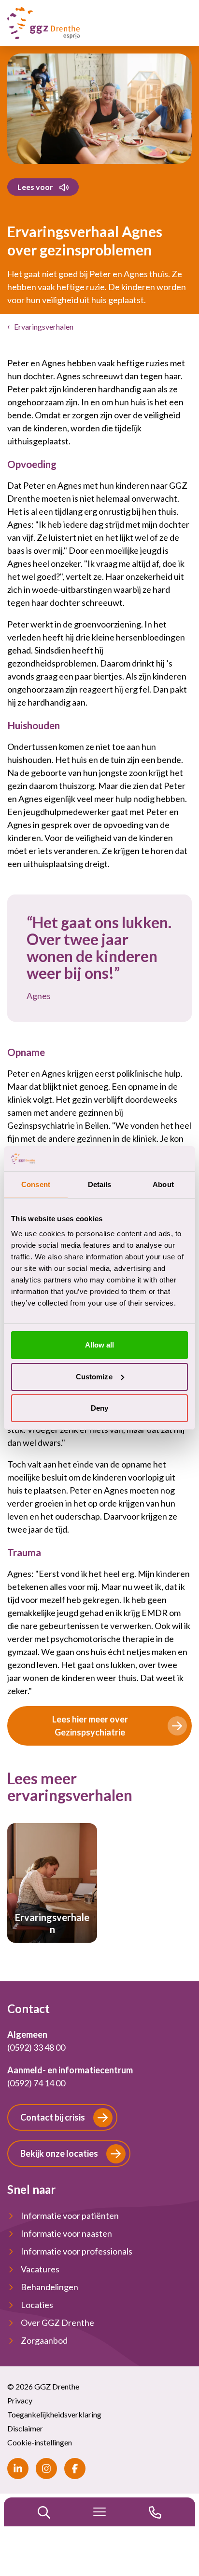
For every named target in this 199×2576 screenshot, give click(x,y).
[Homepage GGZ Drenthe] (43, 23)
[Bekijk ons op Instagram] (46, 2469)
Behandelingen (50, 2287)
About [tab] (163, 1184)
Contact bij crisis (53, 2117)
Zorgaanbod (44, 2340)
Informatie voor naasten (66, 2233)
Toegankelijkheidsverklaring (54, 2414)
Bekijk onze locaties (59, 2153)
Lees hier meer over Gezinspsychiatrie (90, 1726)
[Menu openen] (99, 2512)
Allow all (100, 1345)
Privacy (20, 2400)
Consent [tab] (36, 1184)
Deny (99, 1408)
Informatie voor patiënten (70, 2216)
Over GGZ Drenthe (57, 2322)
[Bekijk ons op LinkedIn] (18, 2469)
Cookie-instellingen (40, 2442)
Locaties (37, 2305)
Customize (94, 1377)
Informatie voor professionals (77, 2251)
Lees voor (35, 187)
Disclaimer (25, 2428)
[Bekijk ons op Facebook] (75, 2469)
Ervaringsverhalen (44, 327)
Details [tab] (100, 1184)
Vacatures (40, 2269)
